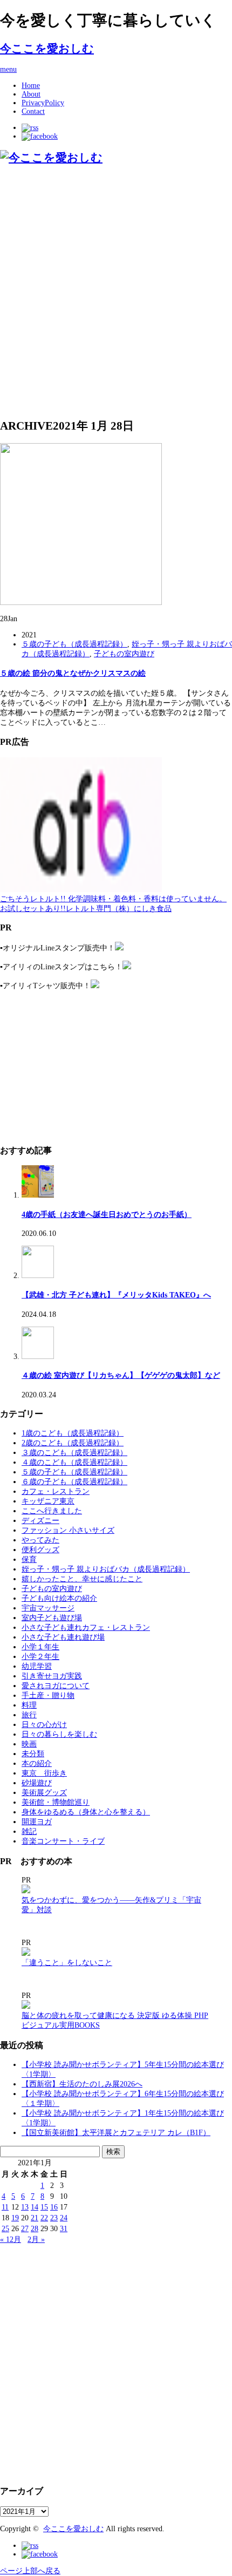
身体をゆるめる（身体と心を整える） (86, 1812)
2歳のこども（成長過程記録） (73, 1443)
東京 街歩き (44, 1773)
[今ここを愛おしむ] (51, 158)
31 (64, 2229)
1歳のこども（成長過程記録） (73, 1433)
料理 (29, 1705)
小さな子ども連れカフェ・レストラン (86, 1627)
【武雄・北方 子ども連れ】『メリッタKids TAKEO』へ (116, 1295)
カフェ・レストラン (56, 1491)
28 (35, 2229)
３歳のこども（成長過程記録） (74, 1453)
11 (5, 2207)
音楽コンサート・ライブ (63, 1841)
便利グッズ (40, 1550)
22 (44, 2218)
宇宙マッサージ (48, 1608)
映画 (29, 1744)
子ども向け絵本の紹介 (59, 1598)
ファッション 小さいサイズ (68, 1530)
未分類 (33, 1754)
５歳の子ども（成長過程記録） (74, 644)
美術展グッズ (44, 1793)
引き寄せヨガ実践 (52, 1676)
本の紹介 (37, 1763)
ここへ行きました (52, 1511)
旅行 (29, 1715)
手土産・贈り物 (48, 1695)
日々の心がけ (44, 1725)
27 (25, 2229)
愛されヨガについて (56, 1686)
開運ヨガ (37, 1822)
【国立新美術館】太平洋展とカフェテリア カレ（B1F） (116, 2133)
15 (44, 2207)
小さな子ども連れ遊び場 (63, 1637)
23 (54, 2218)
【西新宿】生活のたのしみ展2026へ (82, 2084)
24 (64, 2218)
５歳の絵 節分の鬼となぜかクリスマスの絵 (73, 673)
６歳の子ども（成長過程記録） (74, 1482)
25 (5, 2229)
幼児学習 (37, 1666)
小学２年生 (40, 1657)
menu (8, 69)
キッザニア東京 (48, 1501)
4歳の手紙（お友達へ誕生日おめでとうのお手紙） (107, 1215)
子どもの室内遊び (124, 654)
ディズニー (40, 1521)
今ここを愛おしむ (47, 49)
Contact (33, 111)
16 (54, 2207)
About (31, 94)
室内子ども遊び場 (52, 1618)
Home (31, 86)
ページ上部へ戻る (30, 2571)
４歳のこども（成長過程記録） (74, 1462)
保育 (29, 1559)
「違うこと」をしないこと (67, 1963)
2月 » (36, 2239)
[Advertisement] (116, 291)
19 (15, 2218)
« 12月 (11, 2239)
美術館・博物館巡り (56, 1802)
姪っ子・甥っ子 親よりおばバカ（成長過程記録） (106, 1569)
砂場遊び (37, 1783)
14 (35, 2207)
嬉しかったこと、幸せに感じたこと (82, 1579)
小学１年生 (40, 1647)
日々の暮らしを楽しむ (59, 1734)
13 (25, 2207)
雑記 (29, 1831)
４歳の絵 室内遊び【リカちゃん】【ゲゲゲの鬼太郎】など (121, 1375)
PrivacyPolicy (43, 103)
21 (35, 2218)
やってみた (40, 1540)
